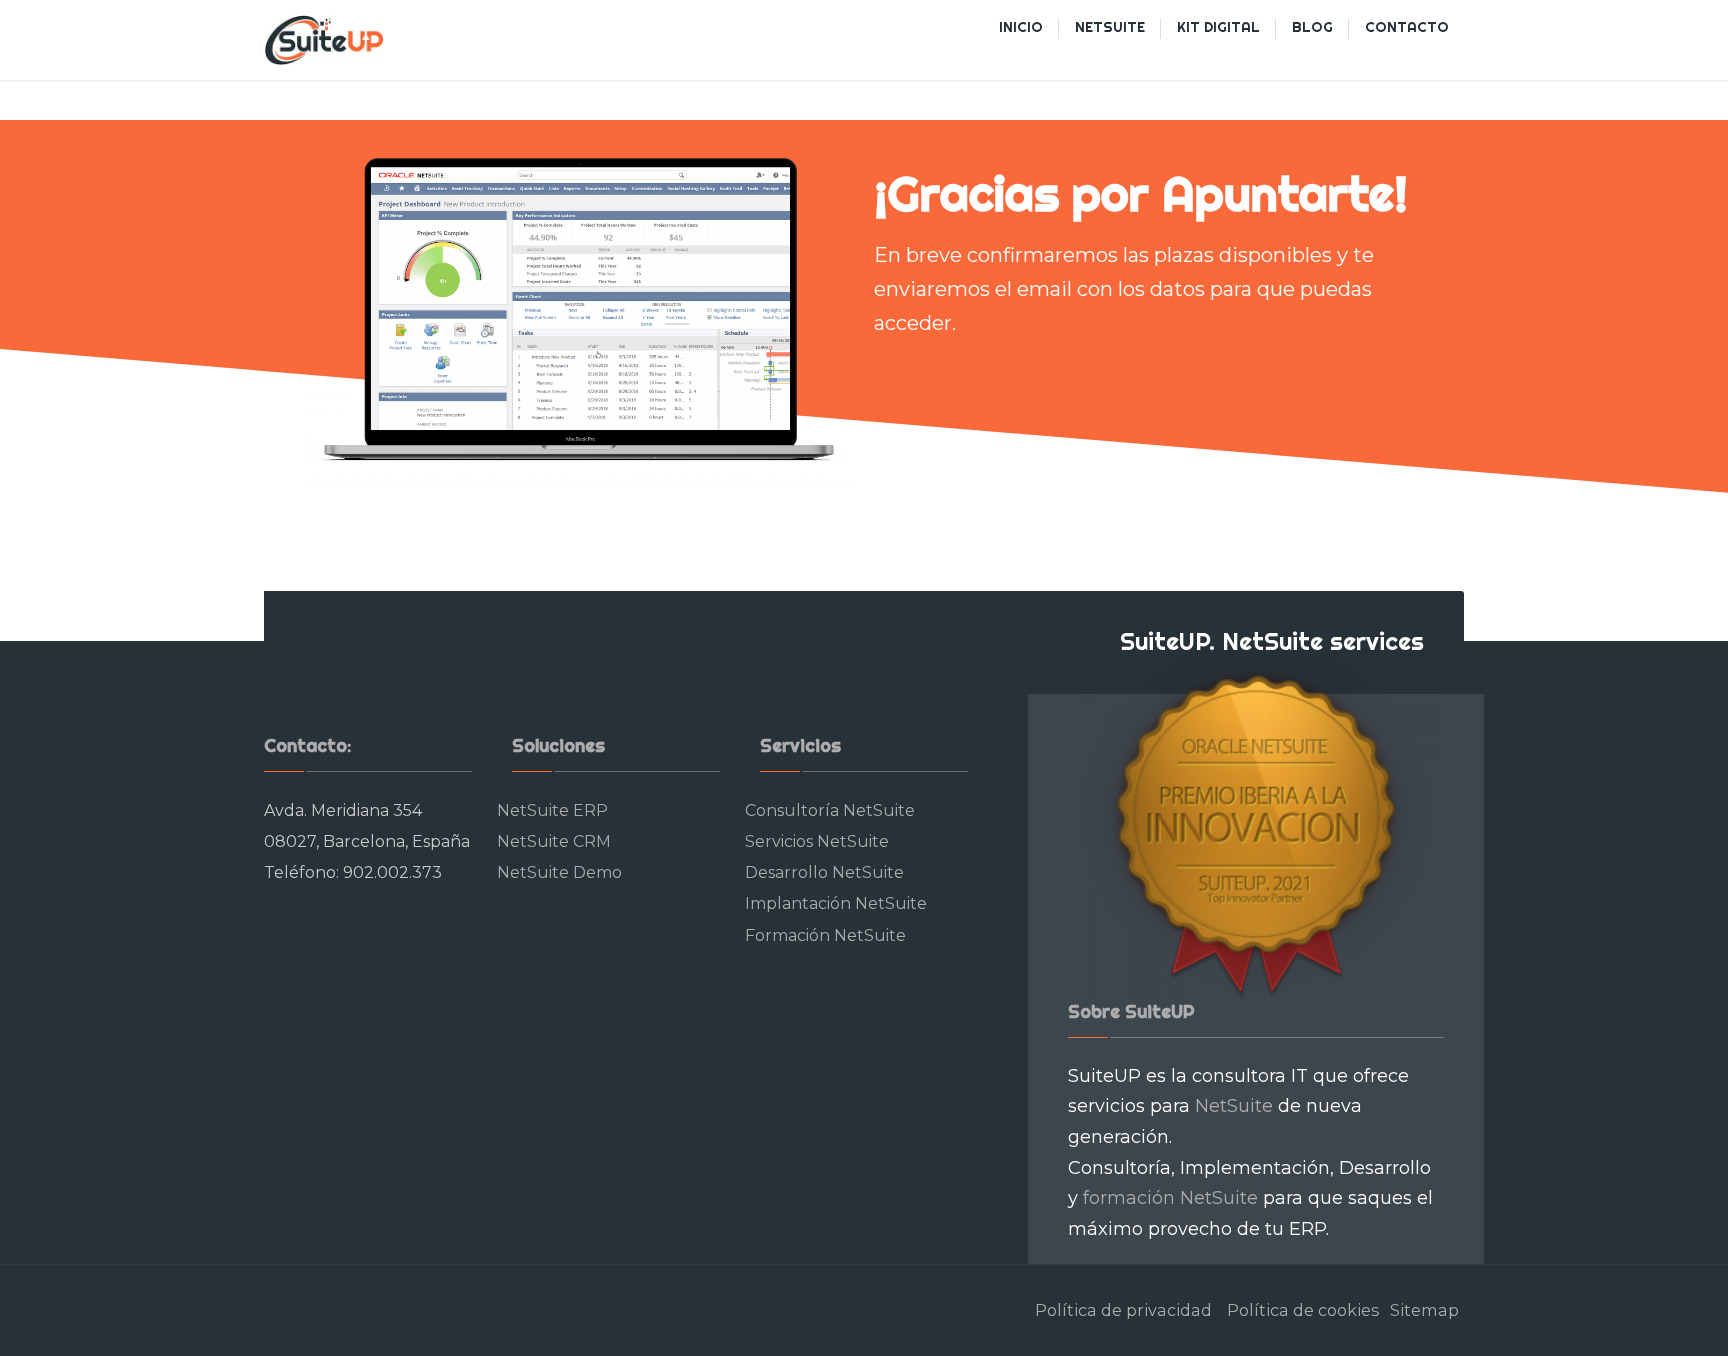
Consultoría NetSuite (830, 810)
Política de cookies (1303, 1310)
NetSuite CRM (554, 841)
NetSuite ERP (552, 810)
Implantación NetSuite (836, 903)
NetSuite (1234, 1106)
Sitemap (1424, 1310)
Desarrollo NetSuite (824, 872)
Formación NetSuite (825, 935)
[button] (32, 30)
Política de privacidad (1123, 1310)
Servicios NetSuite (817, 841)
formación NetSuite (1170, 1198)
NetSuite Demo (559, 872)
